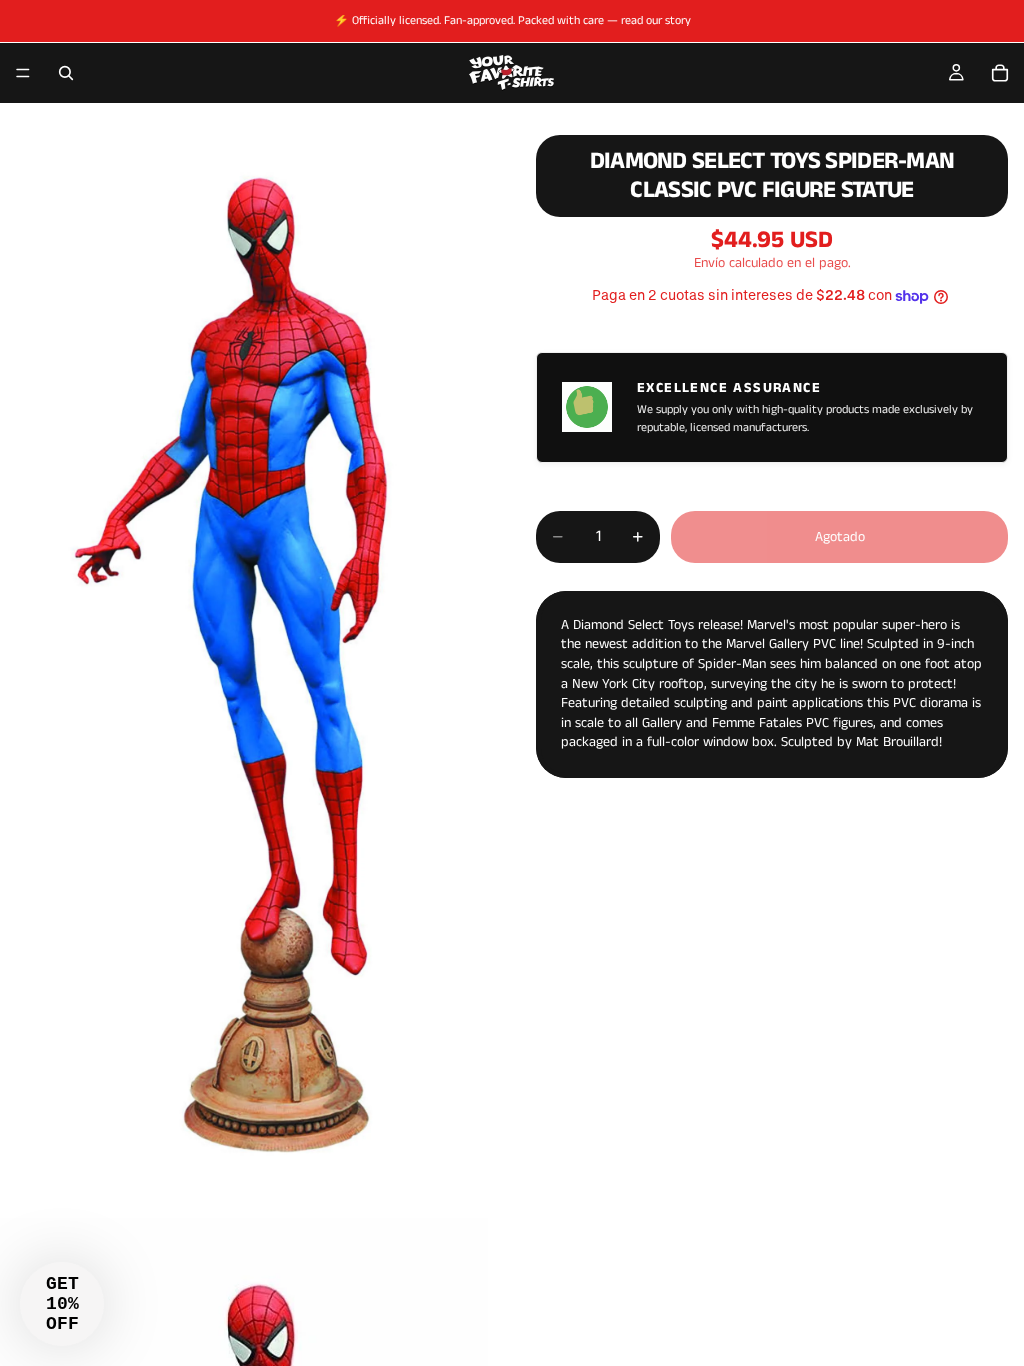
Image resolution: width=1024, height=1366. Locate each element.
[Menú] (23, 73)
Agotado (840, 537)
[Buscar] (66, 73)
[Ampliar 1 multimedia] (244, 662)
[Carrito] (1000, 73)
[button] (62, 1304)
